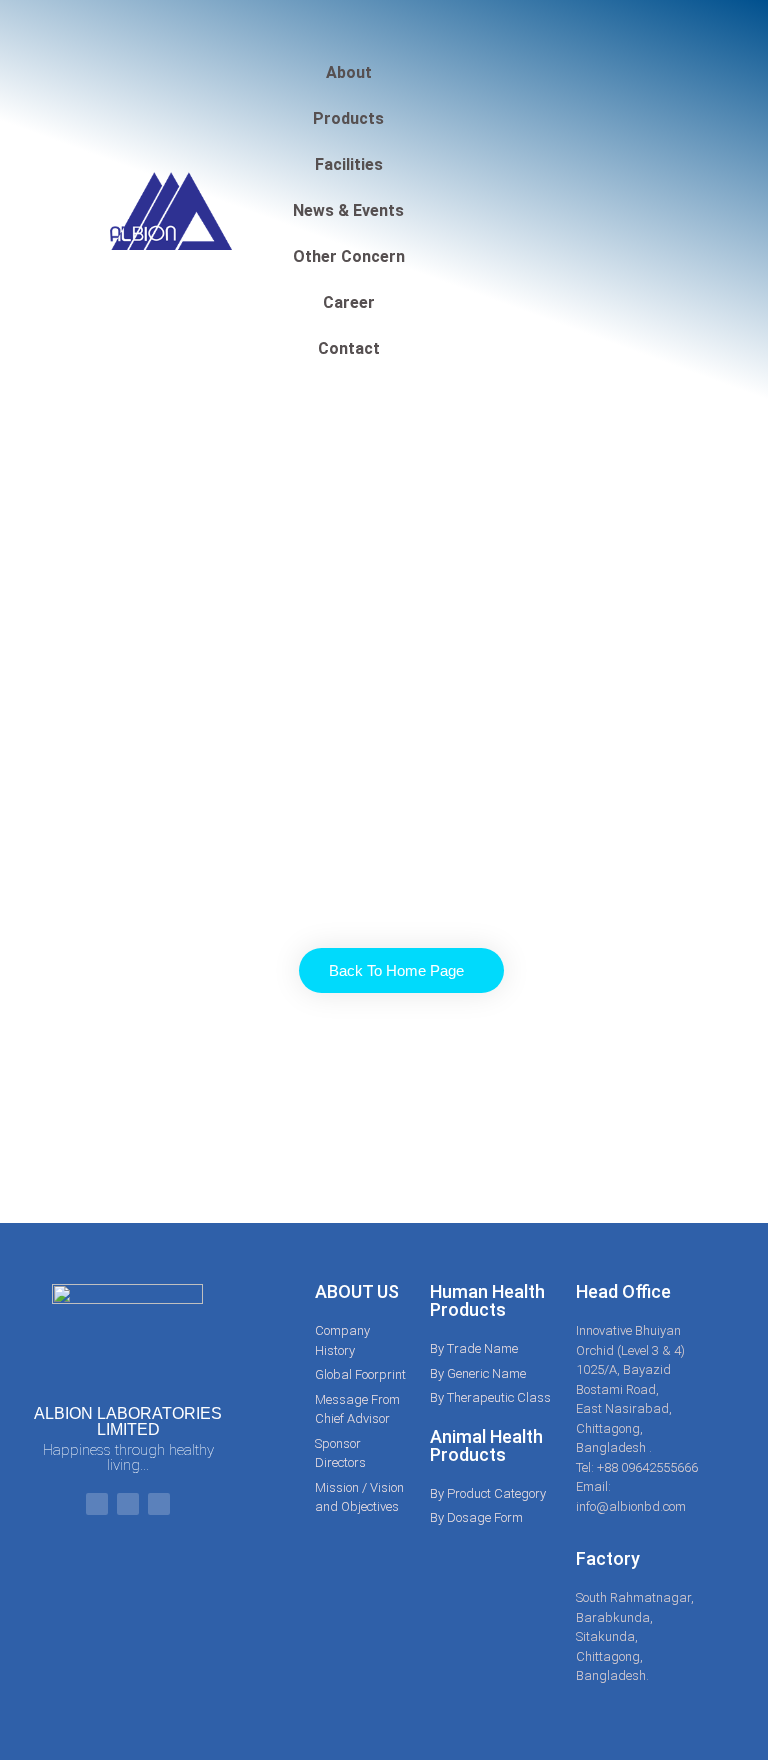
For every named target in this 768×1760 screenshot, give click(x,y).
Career (349, 302)
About (349, 72)
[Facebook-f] (97, 1504)
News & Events (348, 210)
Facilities (349, 164)
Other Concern (349, 256)
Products (348, 118)
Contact (349, 348)
